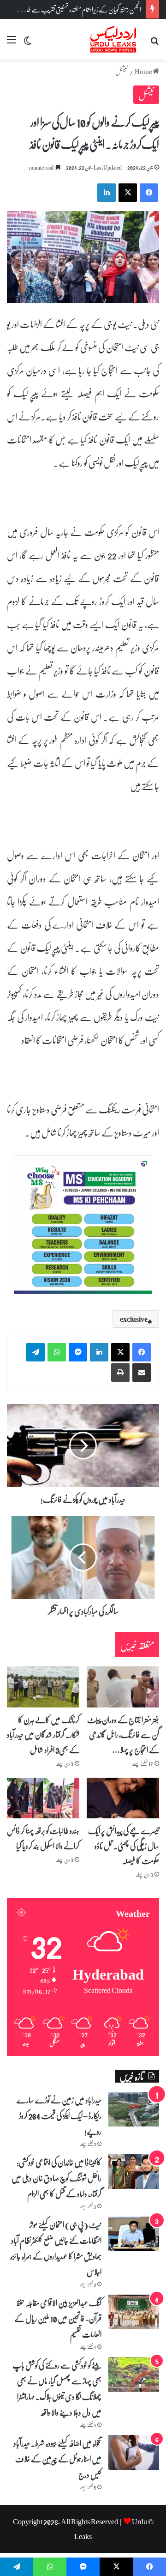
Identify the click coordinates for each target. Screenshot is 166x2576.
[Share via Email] (142, 1373)
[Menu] (12, 43)
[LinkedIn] (99, 1352)
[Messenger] (78, 1352)
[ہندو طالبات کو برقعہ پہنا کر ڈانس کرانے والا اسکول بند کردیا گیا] (43, 1798)
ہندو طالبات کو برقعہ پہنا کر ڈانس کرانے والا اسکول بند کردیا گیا (43, 1838)
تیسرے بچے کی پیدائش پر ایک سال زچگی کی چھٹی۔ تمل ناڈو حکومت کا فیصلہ (124, 1845)
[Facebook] (142, 1352)
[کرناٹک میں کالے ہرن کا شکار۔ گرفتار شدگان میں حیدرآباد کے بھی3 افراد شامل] (43, 1687)
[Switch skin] (28, 43)
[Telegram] (36, 1352)
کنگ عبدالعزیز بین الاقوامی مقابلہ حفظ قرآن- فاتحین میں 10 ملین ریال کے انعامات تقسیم (58, 2318)
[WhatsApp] (57, 1352)
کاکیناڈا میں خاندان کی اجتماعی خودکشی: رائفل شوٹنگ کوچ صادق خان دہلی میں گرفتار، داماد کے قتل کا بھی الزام (56, 2178)
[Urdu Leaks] (114, 39)
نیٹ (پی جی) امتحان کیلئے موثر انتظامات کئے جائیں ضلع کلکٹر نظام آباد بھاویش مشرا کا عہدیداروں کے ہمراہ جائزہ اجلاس (56, 2248)
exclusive (134, 1319)
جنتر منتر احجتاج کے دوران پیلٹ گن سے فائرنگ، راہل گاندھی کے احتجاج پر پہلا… (123, 1735)
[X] (120, 1352)
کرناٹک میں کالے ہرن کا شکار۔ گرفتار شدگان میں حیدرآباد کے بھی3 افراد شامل (43, 1735)
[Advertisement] (83, 147)
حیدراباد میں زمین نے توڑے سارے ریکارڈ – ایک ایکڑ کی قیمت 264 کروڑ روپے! (59, 2115)
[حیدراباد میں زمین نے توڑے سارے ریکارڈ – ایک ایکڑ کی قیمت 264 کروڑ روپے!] (134, 2109)
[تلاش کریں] (154, 43)
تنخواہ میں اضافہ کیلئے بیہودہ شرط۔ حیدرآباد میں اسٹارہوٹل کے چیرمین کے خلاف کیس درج (57, 2459)
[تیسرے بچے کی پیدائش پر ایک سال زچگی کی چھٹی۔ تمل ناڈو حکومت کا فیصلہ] (123, 1798)
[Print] (120, 1373)
